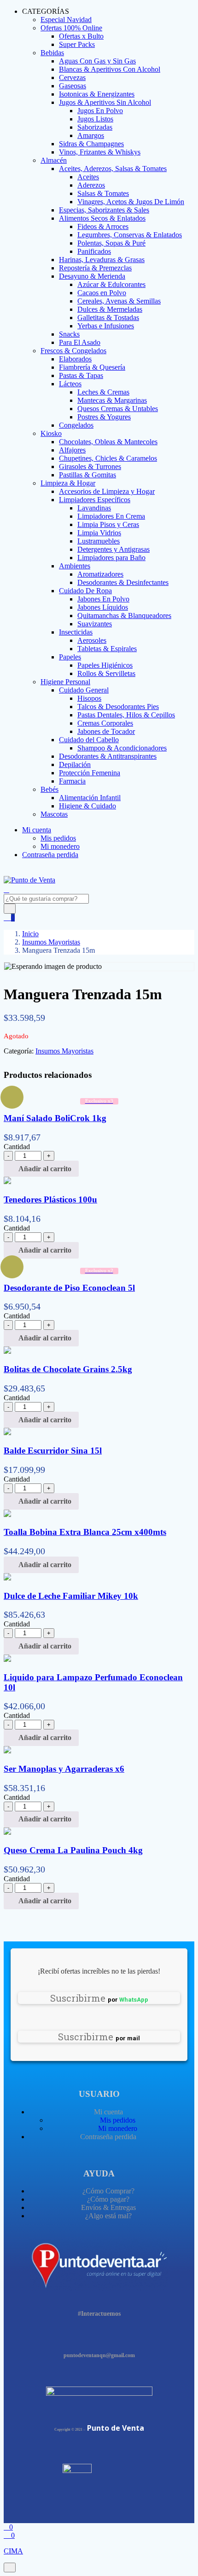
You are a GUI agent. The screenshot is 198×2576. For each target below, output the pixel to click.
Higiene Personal (65, 682)
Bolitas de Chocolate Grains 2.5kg (68, 1369)
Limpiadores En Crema (111, 516)
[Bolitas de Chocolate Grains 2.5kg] (7, 1351)
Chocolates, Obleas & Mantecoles (108, 442)
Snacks (69, 334)
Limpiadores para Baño (111, 558)
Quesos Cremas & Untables (118, 409)
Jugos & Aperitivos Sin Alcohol (105, 102)
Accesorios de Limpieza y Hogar (107, 491)
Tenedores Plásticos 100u (50, 1199)
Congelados (76, 425)
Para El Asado (80, 342)
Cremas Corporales (105, 723)
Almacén (54, 160)
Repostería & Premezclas (95, 268)
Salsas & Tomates (103, 193)
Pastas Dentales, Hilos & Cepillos (126, 715)
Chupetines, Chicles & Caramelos (108, 458)
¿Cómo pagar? (108, 2199)
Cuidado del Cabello (89, 740)
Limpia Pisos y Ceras (108, 524)
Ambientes (75, 566)
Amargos (91, 135)
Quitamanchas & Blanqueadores (124, 615)
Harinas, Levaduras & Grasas (102, 260)
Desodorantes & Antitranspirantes (108, 756)
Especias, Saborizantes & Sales (104, 210)
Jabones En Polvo (103, 599)
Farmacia (72, 781)
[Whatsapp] (123, 2336)
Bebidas (52, 53)
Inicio (30, 934)
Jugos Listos (95, 119)
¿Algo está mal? (108, 2216)
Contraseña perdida (50, 855)
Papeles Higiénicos (105, 665)
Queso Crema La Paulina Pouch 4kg (73, 1850)
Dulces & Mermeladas (110, 309)
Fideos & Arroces (103, 226)
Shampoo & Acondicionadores (122, 748)
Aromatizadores (100, 574)
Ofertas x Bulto (81, 36)
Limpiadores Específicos (95, 500)
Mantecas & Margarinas (112, 400)
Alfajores (72, 450)
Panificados (94, 251)
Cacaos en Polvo (102, 293)
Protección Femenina (90, 773)
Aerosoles (92, 640)
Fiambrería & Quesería (92, 367)
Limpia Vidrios (99, 533)
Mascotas (54, 814)
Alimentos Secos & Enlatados (102, 218)
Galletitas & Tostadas (108, 318)
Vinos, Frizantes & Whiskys (100, 152)
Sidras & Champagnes (91, 144)
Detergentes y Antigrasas (114, 549)
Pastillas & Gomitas (87, 475)
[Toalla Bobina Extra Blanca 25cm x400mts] (7, 1514)
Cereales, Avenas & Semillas (119, 301)
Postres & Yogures (104, 417)
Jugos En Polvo (100, 111)
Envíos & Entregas (108, 2207)
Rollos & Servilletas (106, 673)
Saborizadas (95, 127)
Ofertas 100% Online (71, 28)
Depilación (75, 764)
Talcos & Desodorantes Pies (118, 707)
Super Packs (77, 44)
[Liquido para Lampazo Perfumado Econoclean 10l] (7, 1659)
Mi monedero (60, 846)
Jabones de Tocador (106, 731)
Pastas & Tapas (81, 375)
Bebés (49, 789)
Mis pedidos (58, 838)
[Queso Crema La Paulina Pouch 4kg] (7, 1832)
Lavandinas (94, 508)
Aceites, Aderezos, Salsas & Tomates (113, 169)
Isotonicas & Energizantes (97, 94)
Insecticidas (76, 632)
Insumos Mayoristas (51, 942)
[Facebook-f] (75, 2336)
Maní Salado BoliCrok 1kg (55, 1118)
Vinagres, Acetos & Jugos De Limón (131, 202)
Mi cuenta (37, 830)
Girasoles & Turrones (90, 467)
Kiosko (51, 433)
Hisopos (89, 698)
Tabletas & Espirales (107, 649)
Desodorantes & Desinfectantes (123, 582)
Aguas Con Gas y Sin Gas (97, 61)
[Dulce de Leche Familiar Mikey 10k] (7, 1578)
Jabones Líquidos (103, 607)
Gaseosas (73, 86)
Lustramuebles (99, 541)
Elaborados (75, 359)
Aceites (88, 177)
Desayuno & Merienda (92, 276)
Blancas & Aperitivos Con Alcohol (110, 69)
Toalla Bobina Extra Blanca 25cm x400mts (85, 1532)
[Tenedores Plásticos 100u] (7, 1182)
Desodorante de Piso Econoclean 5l (69, 1288)
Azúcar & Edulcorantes (111, 284)
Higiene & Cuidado (87, 806)
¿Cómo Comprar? (108, 2191)
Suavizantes (95, 624)
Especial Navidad (66, 20)
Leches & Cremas (103, 392)
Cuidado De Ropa (85, 591)
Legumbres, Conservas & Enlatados (130, 235)
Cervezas (72, 77)
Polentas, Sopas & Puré (111, 243)
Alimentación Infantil (90, 798)
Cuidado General (84, 690)
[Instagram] (99, 2336)
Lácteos (70, 384)
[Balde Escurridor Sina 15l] (7, 1433)
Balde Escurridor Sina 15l (53, 1451)
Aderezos (91, 185)
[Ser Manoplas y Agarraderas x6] (7, 1751)
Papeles (70, 657)
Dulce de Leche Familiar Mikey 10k (71, 1596)
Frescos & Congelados (73, 351)
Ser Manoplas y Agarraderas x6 (64, 1769)
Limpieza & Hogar (68, 483)
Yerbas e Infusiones (106, 326)
